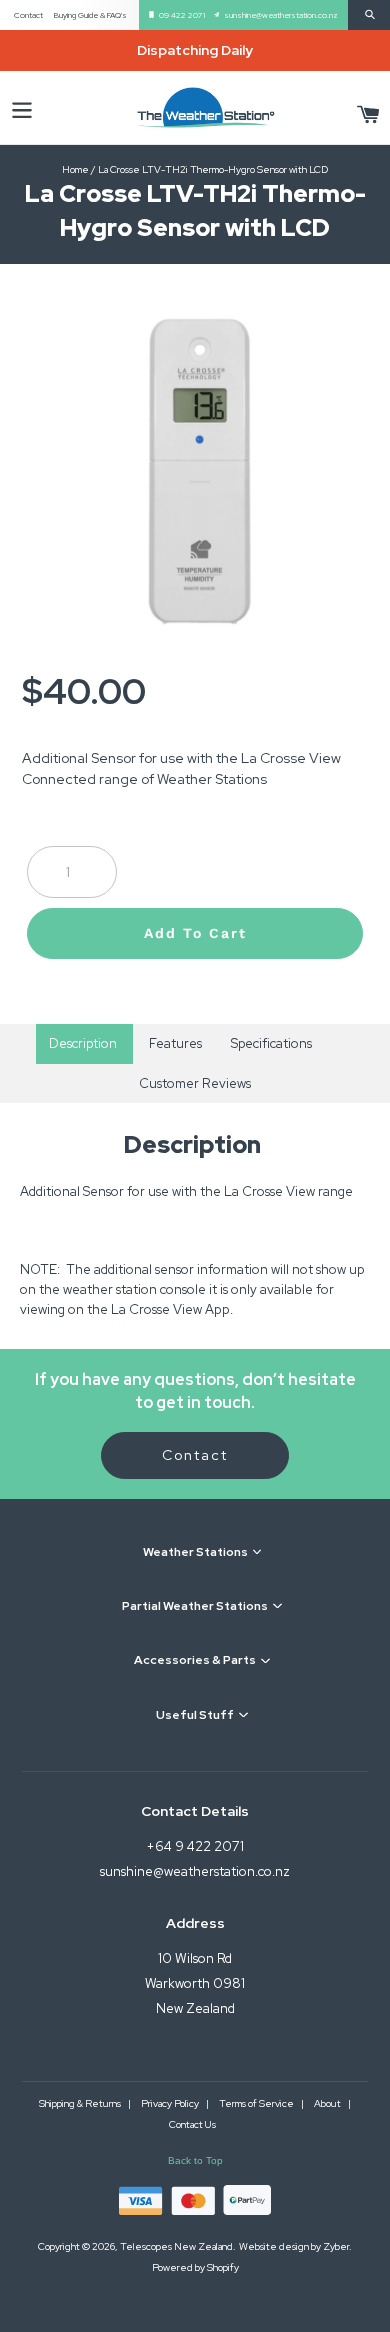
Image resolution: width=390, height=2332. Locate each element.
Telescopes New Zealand (176, 2246)
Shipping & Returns (81, 2103)
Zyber (336, 2246)
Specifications (271, 1043)
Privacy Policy (171, 2103)
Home (75, 169)
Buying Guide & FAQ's (90, 15)
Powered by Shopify (195, 2267)
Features (175, 1043)
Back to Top (195, 2160)
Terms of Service (257, 2103)
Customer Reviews (195, 1083)
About (328, 2103)
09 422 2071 (182, 15)
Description (84, 1043)
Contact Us (192, 2124)
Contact (28, 15)
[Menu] (22, 107)
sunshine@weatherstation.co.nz (281, 15)
